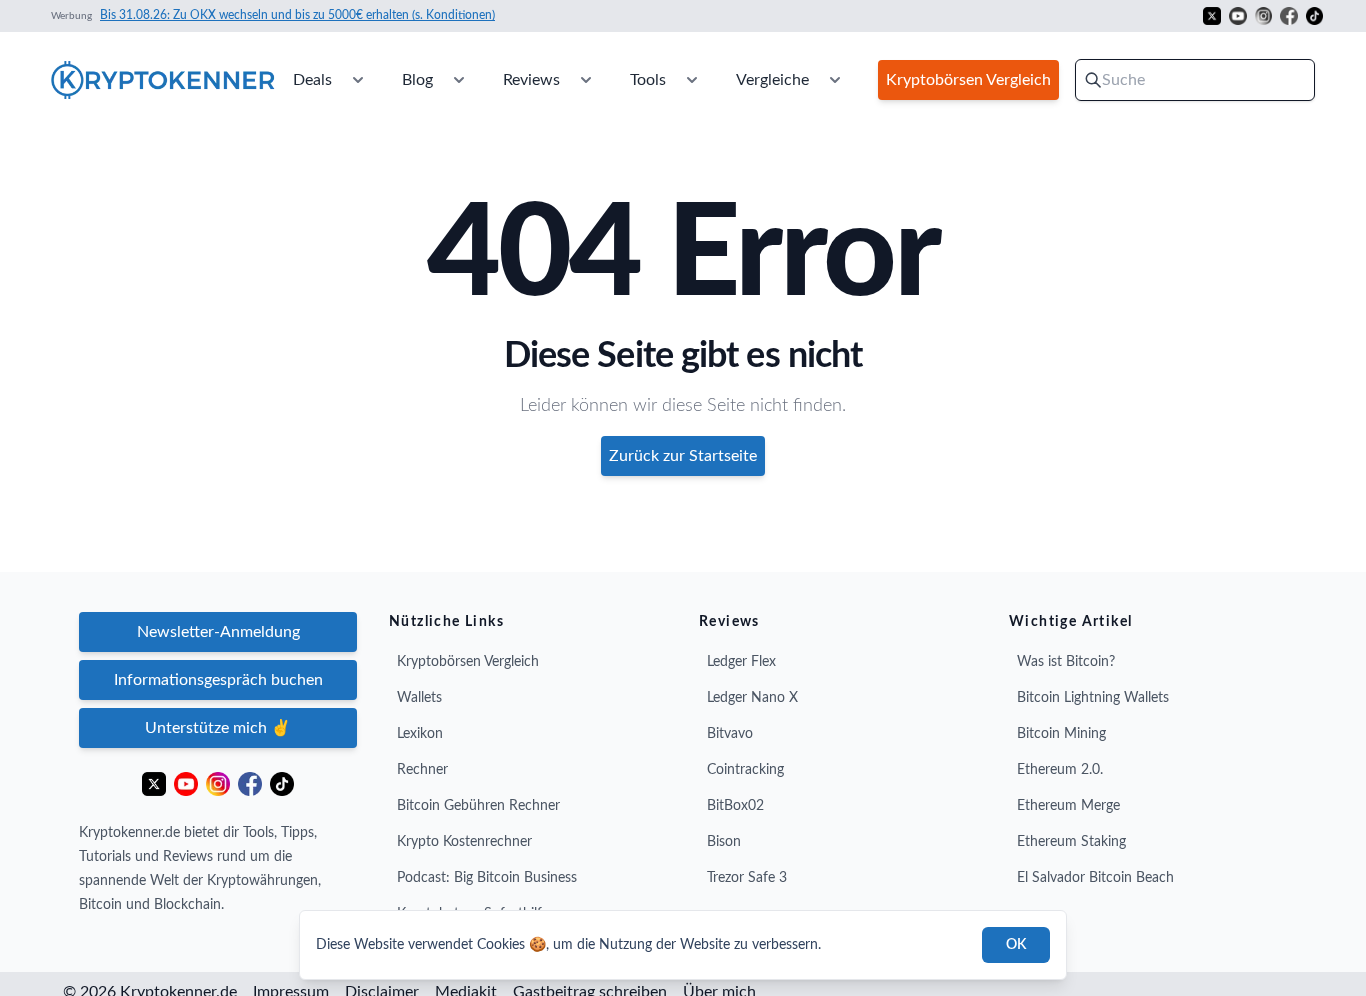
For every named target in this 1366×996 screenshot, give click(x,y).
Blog (417, 80)
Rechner (422, 770)
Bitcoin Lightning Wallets (1093, 698)
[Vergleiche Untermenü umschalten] (835, 80)
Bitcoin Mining (1061, 734)
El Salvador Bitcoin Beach (1095, 878)
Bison (724, 842)
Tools (648, 80)
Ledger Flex (741, 662)
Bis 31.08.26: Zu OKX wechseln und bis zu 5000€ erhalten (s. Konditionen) (297, 15)
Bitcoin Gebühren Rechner (478, 806)
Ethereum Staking (1071, 842)
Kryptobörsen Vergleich (468, 662)
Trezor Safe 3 (747, 878)
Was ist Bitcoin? (1066, 662)
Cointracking (745, 770)
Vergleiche (772, 80)
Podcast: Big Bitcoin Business (487, 878)
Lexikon (420, 734)
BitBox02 (735, 806)
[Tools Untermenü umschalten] (692, 80)
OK (1016, 945)
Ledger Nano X (752, 698)
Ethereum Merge (1068, 806)
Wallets (419, 698)
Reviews (531, 80)
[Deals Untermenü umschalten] (358, 80)
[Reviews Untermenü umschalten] (586, 80)
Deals (312, 80)
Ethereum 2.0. (1060, 770)
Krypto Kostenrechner (464, 842)
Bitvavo (730, 734)
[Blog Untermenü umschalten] (459, 80)
